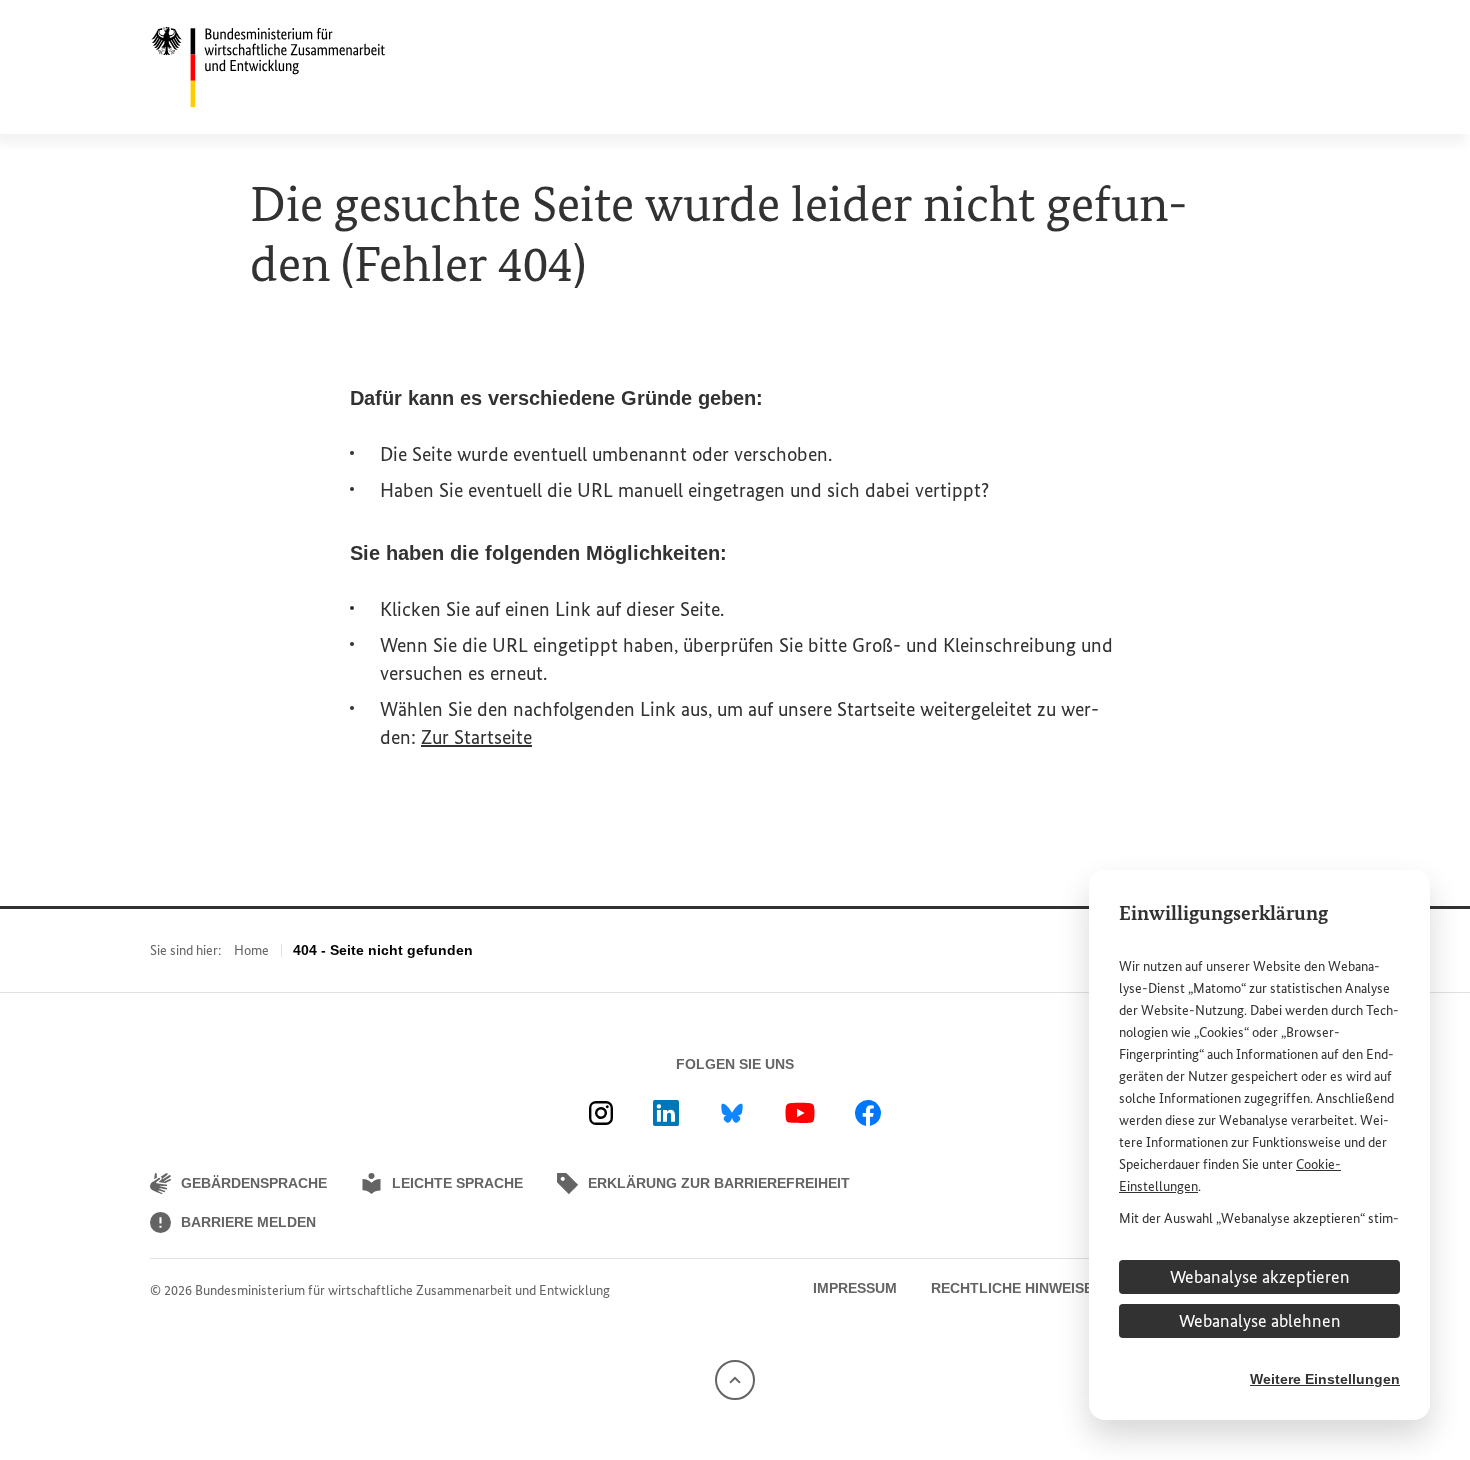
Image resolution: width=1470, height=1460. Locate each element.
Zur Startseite (476, 737)
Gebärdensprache (254, 1183)
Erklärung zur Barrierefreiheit (719, 1183)
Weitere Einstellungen (1325, 1379)
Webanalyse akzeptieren (1260, 1277)
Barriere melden (248, 1222)
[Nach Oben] (735, 1378)
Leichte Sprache (457, 1183)
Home (251, 950)
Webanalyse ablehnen (1260, 1321)
